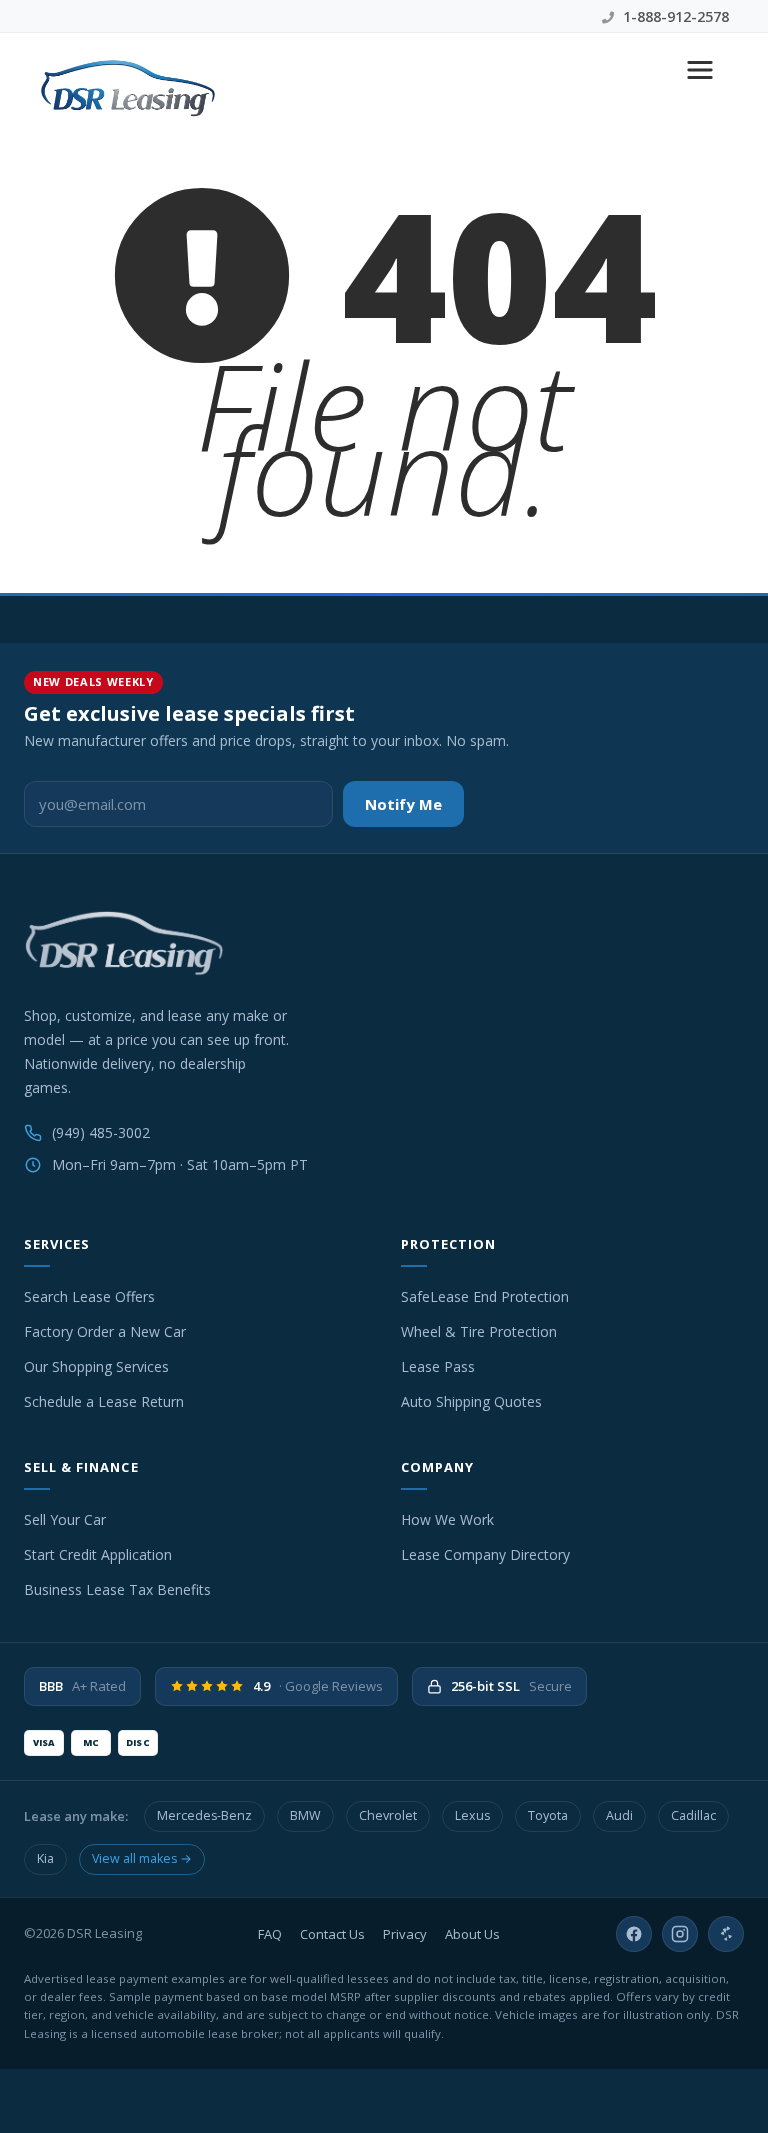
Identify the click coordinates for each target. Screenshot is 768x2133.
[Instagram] (680, 1934)
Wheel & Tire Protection (479, 1331)
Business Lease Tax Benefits (117, 1589)
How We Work (447, 1519)
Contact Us (332, 1934)
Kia (45, 1858)
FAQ (270, 1934)
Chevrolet (388, 1815)
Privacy (405, 1934)
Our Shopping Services (96, 1366)
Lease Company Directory (485, 1554)
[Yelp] (726, 1934)
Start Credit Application (98, 1554)
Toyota (548, 1815)
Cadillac (693, 1815)
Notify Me (403, 804)
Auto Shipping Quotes (471, 1401)
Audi (619, 1815)
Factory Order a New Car (105, 1331)
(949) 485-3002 (101, 1132)
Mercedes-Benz (204, 1815)
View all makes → (142, 1858)
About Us (472, 1934)
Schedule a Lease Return (104, 1401)
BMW (305, 1815)
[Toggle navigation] (700, 70)
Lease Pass (438, 1366)
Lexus (472, 1815)
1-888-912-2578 (674, 16)
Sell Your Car (65, 1519)
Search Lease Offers (89, 1296)
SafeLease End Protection (485, 1296)
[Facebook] (634, 1934)
